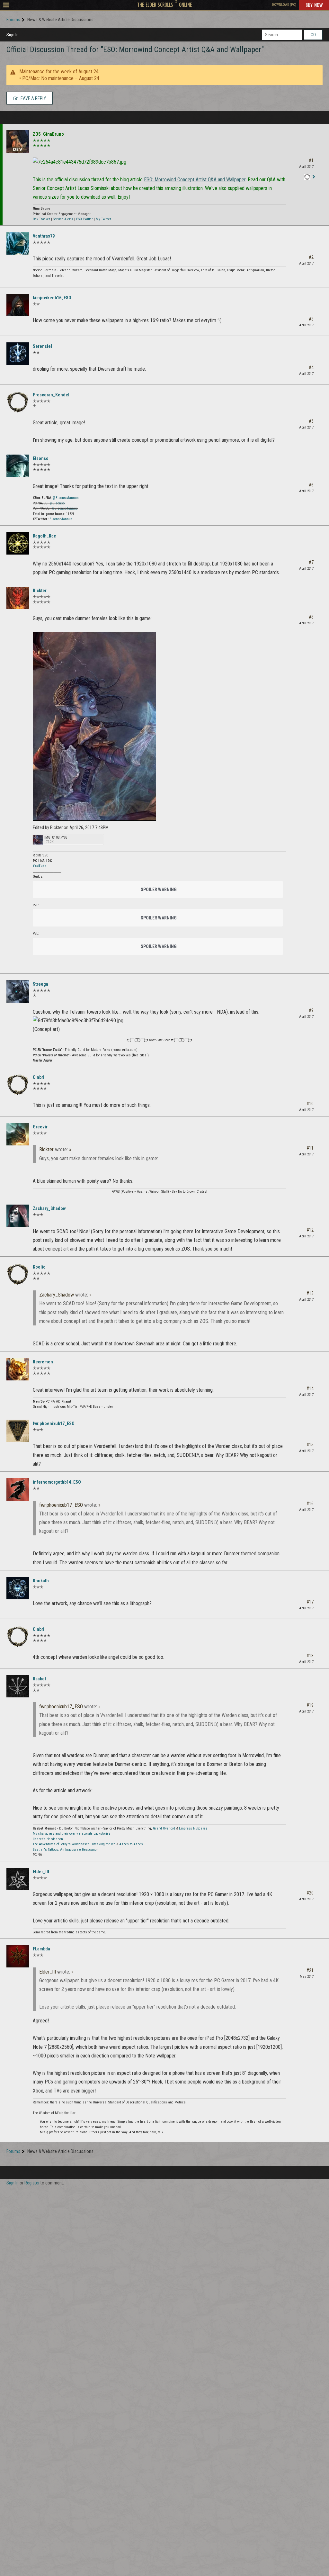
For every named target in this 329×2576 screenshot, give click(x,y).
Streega (40, 984)
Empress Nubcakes (193, 1828)
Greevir (40, 1127)
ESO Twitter (84, 219)
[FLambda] (18, 1956)
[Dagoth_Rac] (18, 543)
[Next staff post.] (314, 177)
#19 (310, 1705)
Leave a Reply (32, 98)
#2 (311, 257)
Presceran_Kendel (51, 395)
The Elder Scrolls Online (165, 5)
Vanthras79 (44, 236)
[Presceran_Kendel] (18, 402)
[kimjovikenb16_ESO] (18, 305)
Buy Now (314, 5)
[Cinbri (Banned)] (18, 1085)
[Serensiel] (18, 354)
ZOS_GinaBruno (48, 134)
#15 (310, 1445)
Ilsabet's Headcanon (48, 1839)
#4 (311, 367)
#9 (311, 1010)
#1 (311, 160)
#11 (310, 1148)
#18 (310, 1656)
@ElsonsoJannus (66, 498)
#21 (310, 1970)
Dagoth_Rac (44, 536)
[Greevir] (18, 1134)
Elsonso (41, 458)
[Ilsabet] (18, 1686)
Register (32, 2183)
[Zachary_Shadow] (18, 1216)
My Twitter (103, 219)
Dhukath (41, 1581)
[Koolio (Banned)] (18, 1274)
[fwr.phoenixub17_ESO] (18, 1431)
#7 (311, 562)
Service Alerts (63, 219)
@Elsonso (57, 503)
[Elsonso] (18, 466)
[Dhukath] (18, 1588)
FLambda (41, 1949)
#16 (310, 1504)
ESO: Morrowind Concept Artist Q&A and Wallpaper (195, 180)
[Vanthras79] (18, 243)
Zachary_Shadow (49, 1208)
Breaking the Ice (104, 1844)
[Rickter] (18, 598)
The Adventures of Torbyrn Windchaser (61, 1844)
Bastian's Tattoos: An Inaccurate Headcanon (66, 1850)
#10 (310, 1104)
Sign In (13, 35)
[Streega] (18, 991)
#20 (310, 1893)
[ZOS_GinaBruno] (18, 141)
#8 (311, 617)
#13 (310, 1293)
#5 (311, 421)
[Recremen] (18, 1369)
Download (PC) (284, 5)
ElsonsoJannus (61, 519)
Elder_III (41, 1872)
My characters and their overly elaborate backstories (72, 1834)
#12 (310, 1230)
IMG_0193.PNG (56, 838)
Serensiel (42, 346)
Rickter (40, 591)
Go (313, 35)
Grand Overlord (164, 1828)
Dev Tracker (41, 219)
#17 (310, 1602)
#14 (310, 1388)
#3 (311, 319)
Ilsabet (39, 1679)
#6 (311, 485)
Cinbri (39, 1077)
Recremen (43, 1362)
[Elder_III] (18, 1879)
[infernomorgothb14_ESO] (18, 1489)
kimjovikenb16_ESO (52, 298)
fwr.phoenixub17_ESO (54, 1424)
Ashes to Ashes (131, 1844)
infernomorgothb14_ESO (57, 1482)
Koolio (39, 1267)
